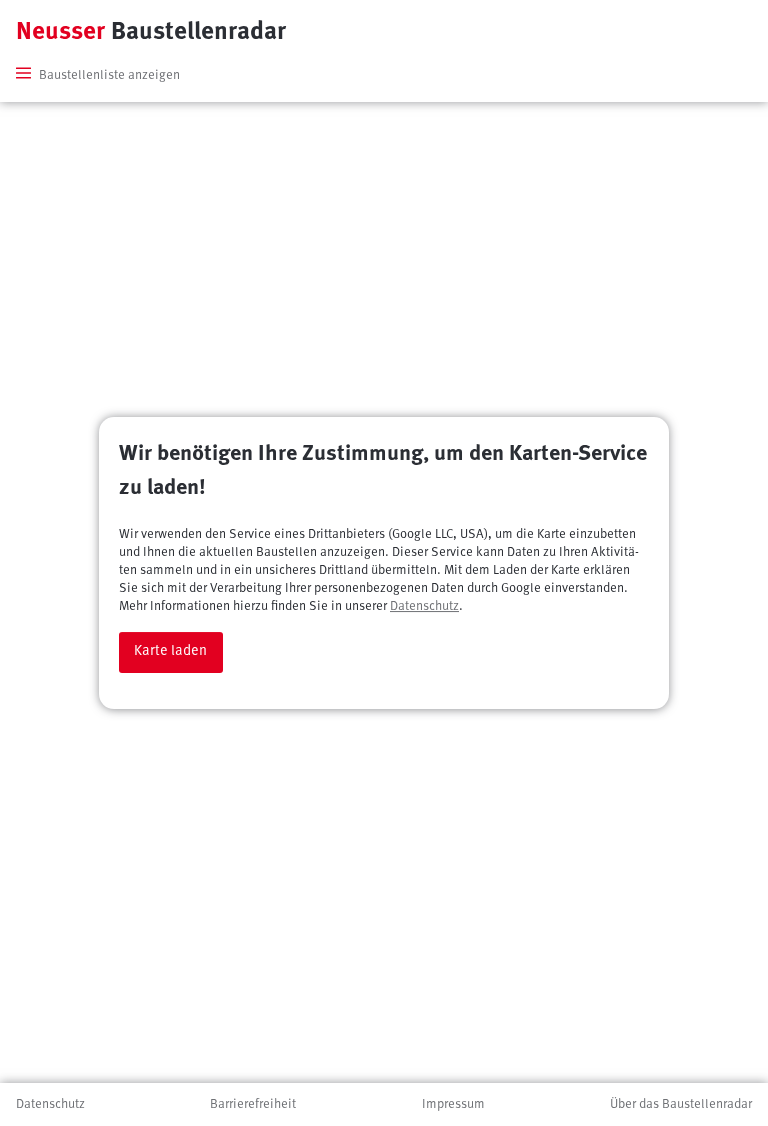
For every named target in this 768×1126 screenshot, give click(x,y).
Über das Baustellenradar (681, 1104)
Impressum (453, 1104)
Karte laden (170, 651)
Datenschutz (424, 606)
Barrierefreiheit (253, 1104)
